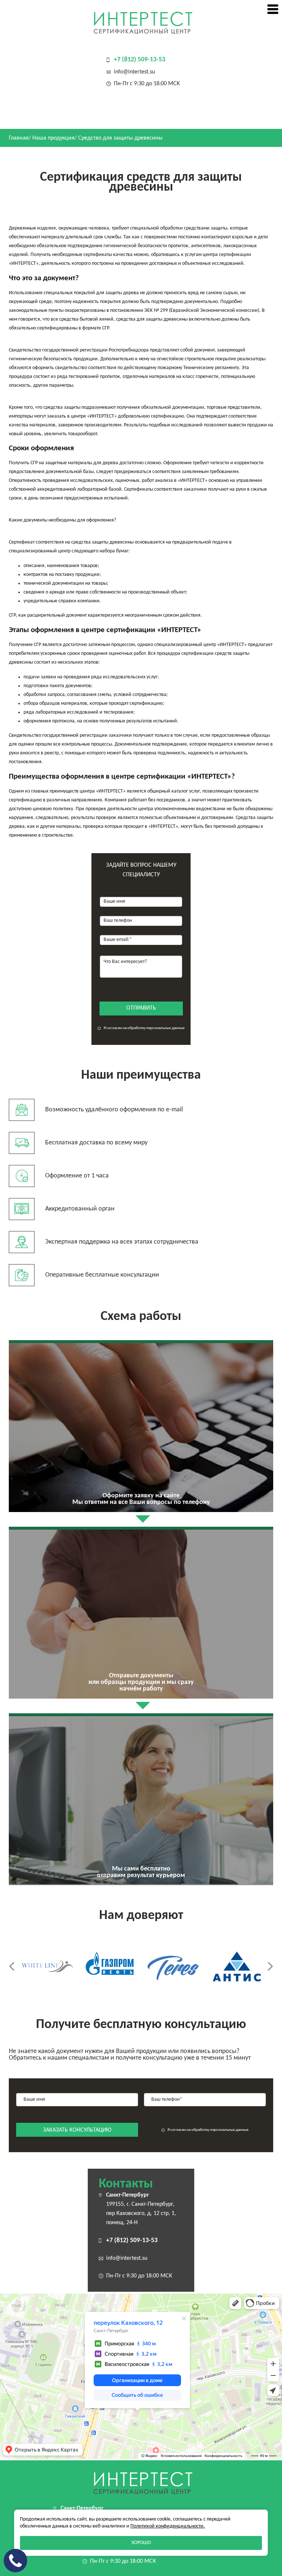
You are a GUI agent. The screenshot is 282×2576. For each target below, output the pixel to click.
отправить (141, 1008)
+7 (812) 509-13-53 (140, 60)
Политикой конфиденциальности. (168, 2526)
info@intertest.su (134, 72)
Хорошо (141, 2543)
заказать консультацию (77, 2130)
